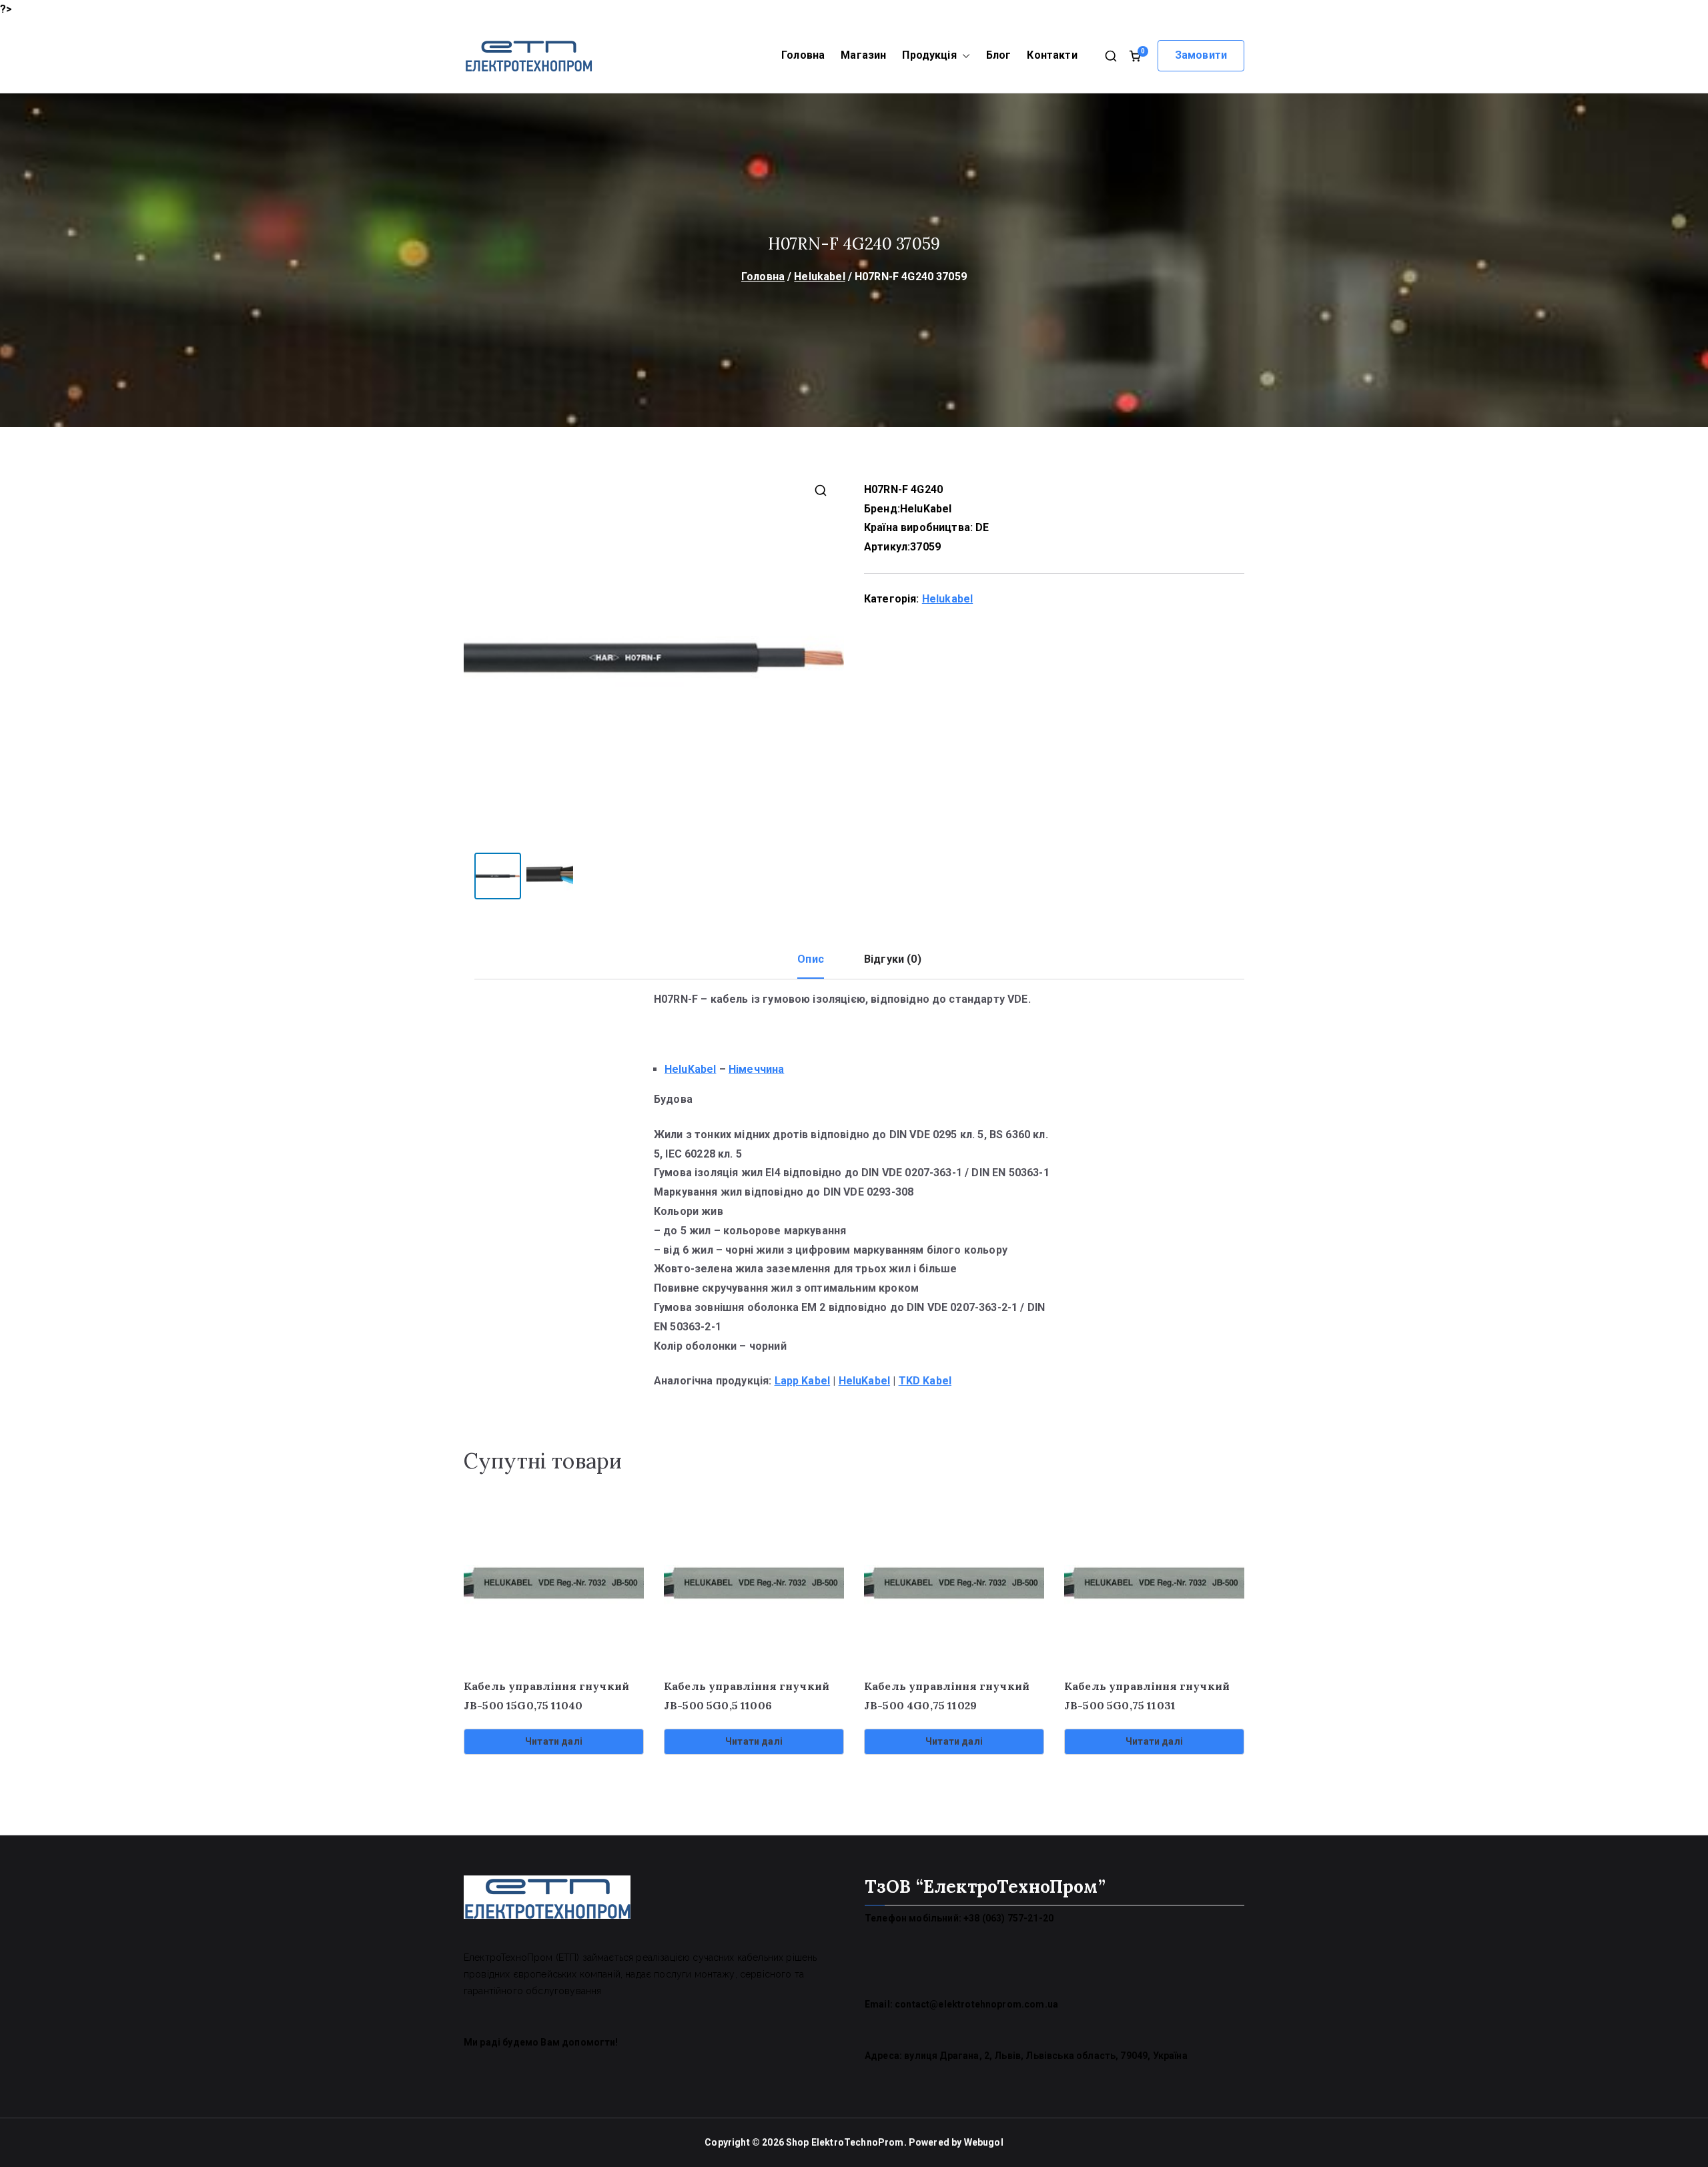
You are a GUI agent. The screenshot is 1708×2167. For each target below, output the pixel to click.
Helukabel (819, 277)
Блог (999, 55)
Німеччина (756, 1069)
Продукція (929, 55)
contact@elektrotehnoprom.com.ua (976, 2004)
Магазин (863, 55)
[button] (963, 56)
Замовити (1201, 55)
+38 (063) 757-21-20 (1008, 1918)
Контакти (1052, 55)
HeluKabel (926, 509)
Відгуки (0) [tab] (893, 959)
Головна (803, 55)
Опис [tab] (811, 959)
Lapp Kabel (803, 1381)
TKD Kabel (925, 1381)
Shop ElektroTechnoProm (845, 2142)
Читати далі (554, 1741)
